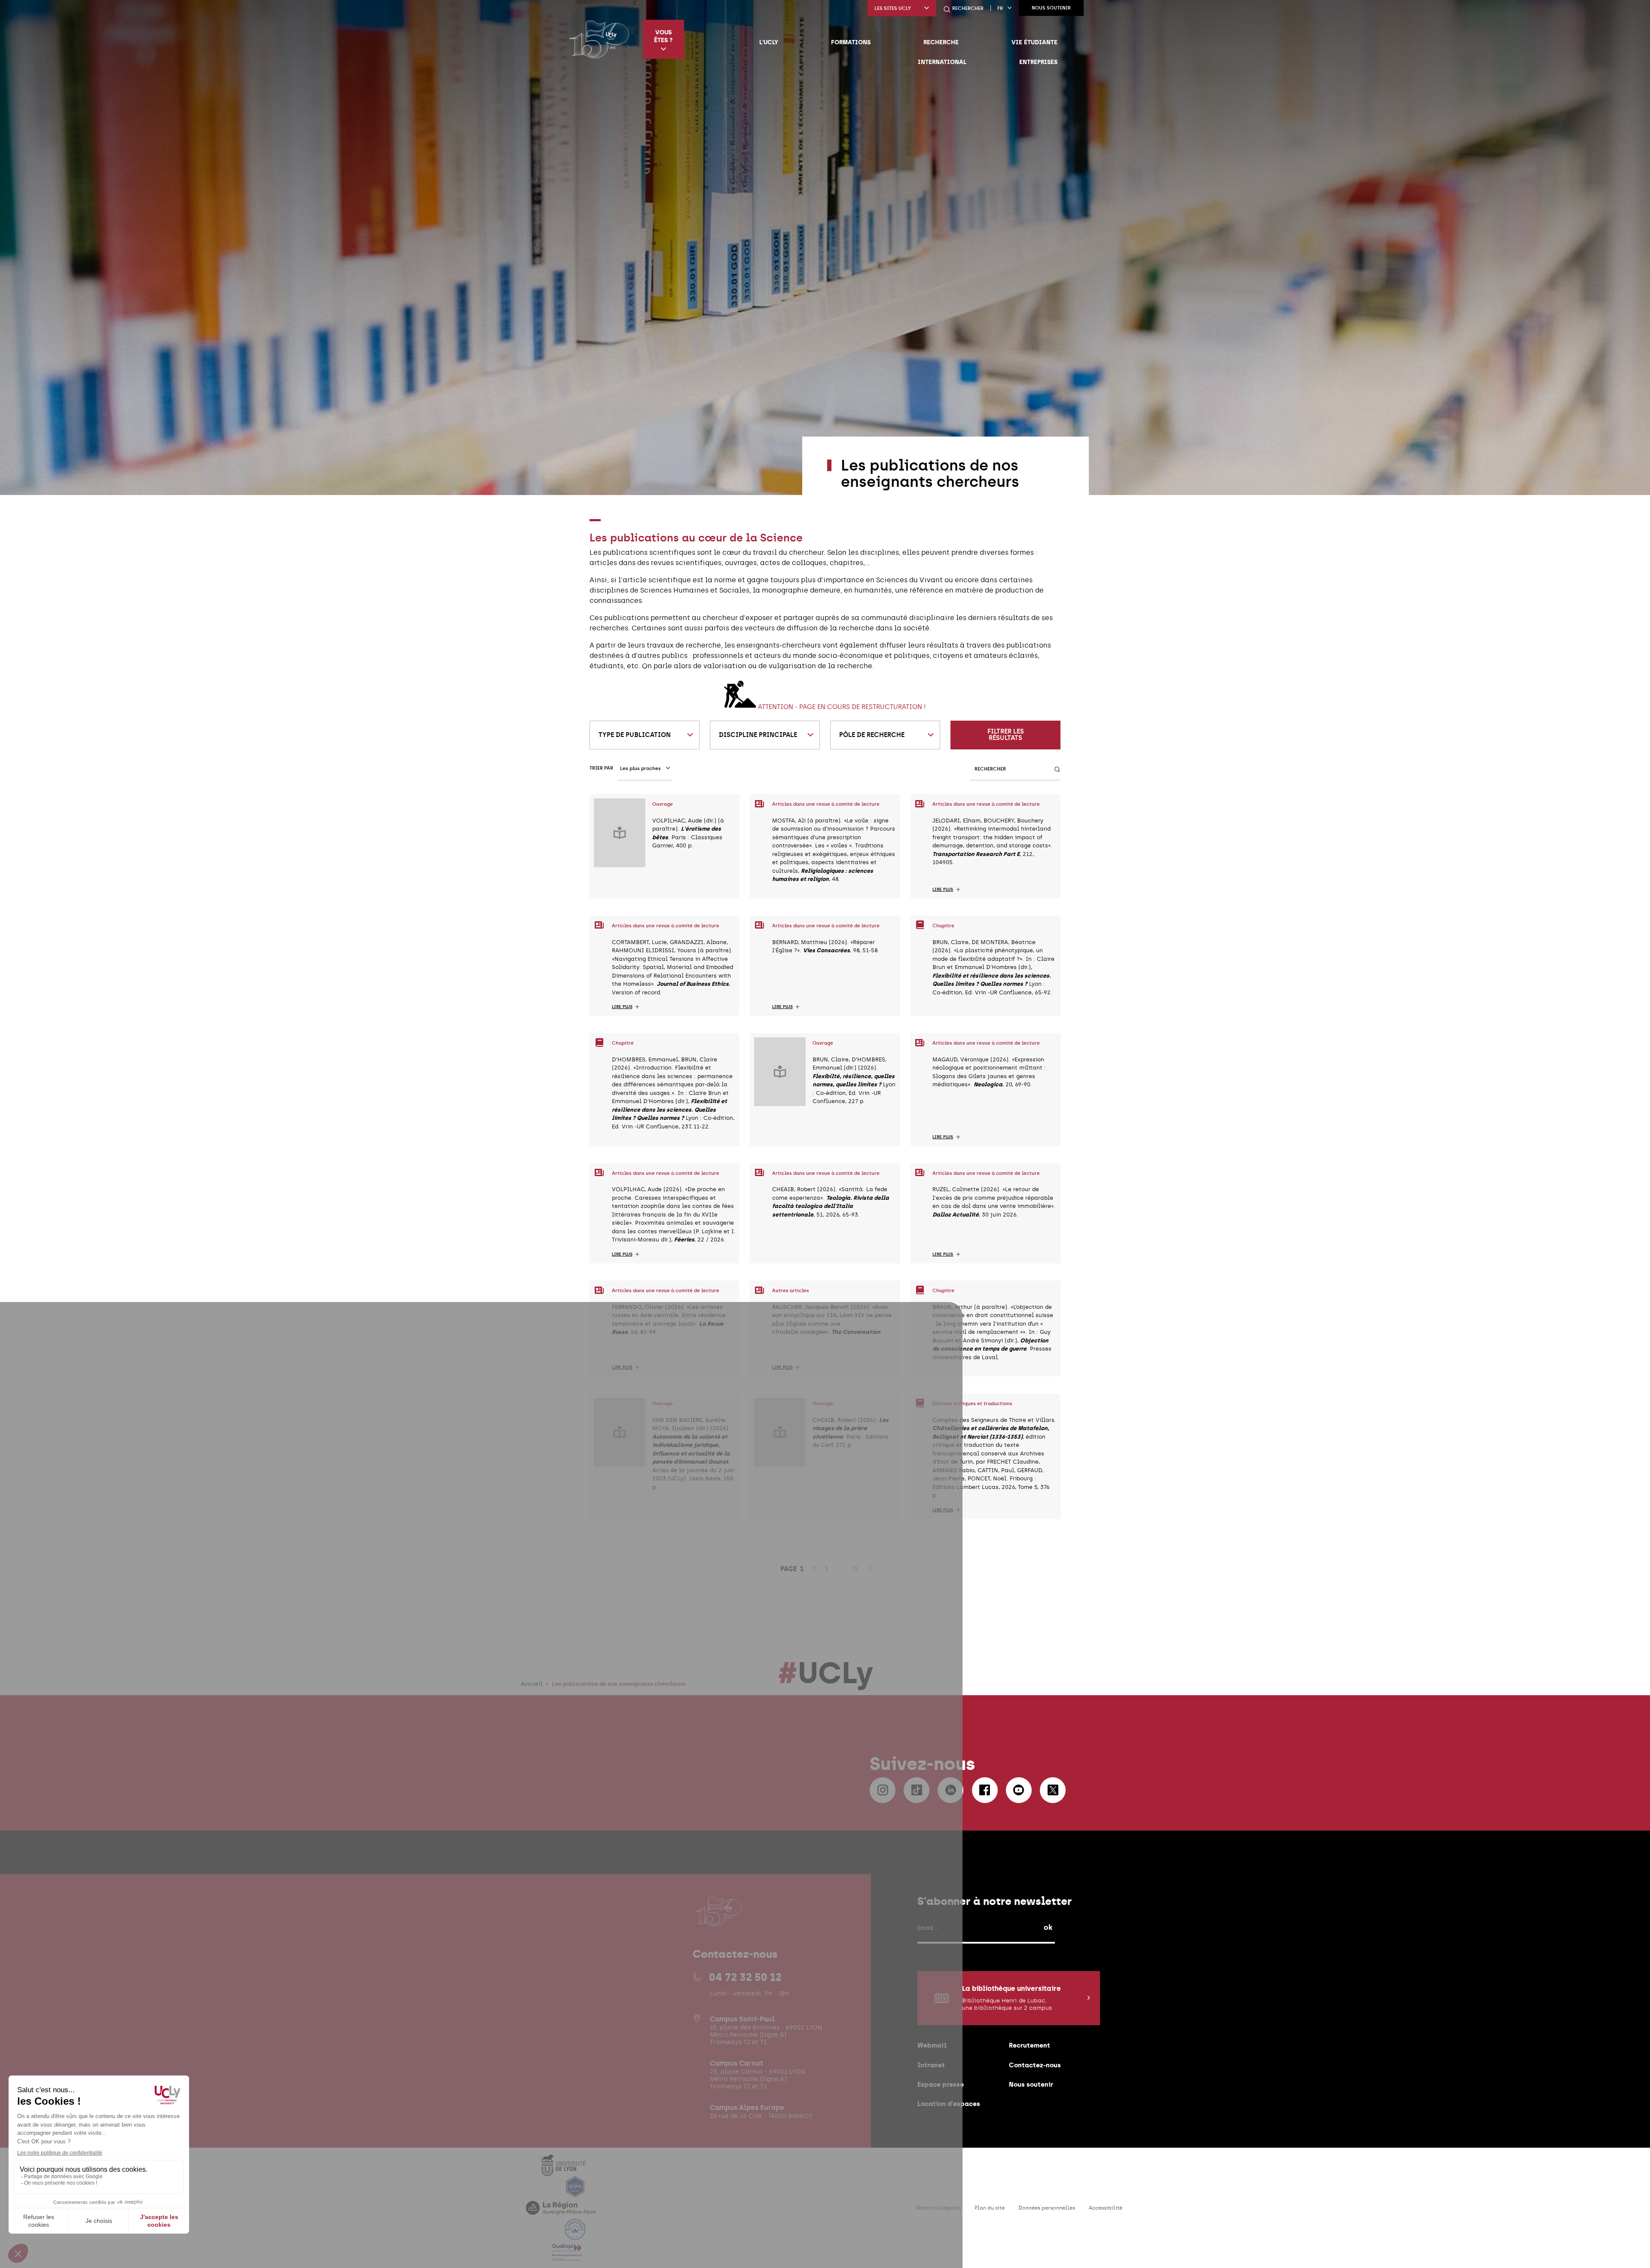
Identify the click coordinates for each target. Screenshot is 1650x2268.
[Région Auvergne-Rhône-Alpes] (561, 2213)
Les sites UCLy (893, 8)
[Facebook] (985, 1790)
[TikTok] (917, 1790)
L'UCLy (769, 42)
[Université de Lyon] (563, 2171)
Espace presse (941, 2084)
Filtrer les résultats (1006, 735)
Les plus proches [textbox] (640, 769)
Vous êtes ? (663, 36)
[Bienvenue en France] (575, 2235)
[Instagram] (883, 1790)
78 (854, 1569)
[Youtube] (1019, 1790)
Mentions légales (938, 2208)
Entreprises (1038, 62)
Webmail (932, 2045)
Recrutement (1030, 2045)
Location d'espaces (949, 2104)
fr (1000, 8)
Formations (851, 42)
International (942, 62)
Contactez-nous (1035, 2065)
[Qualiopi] (567, 2256)
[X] (1053, 1790)
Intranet (931, 2065)
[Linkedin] (950, 1790)
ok (1048, 1927)
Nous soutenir (1051, 8)
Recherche (941, 42)
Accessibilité (1106, 2208)
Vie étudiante (1034, 42)
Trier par (601, 768)
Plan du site (990, 2208)
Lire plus (943, 889)
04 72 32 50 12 (745, 1977)
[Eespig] (575, 2192)
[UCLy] (599, 39)
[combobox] (645, 735)
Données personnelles (1047, 2208)
